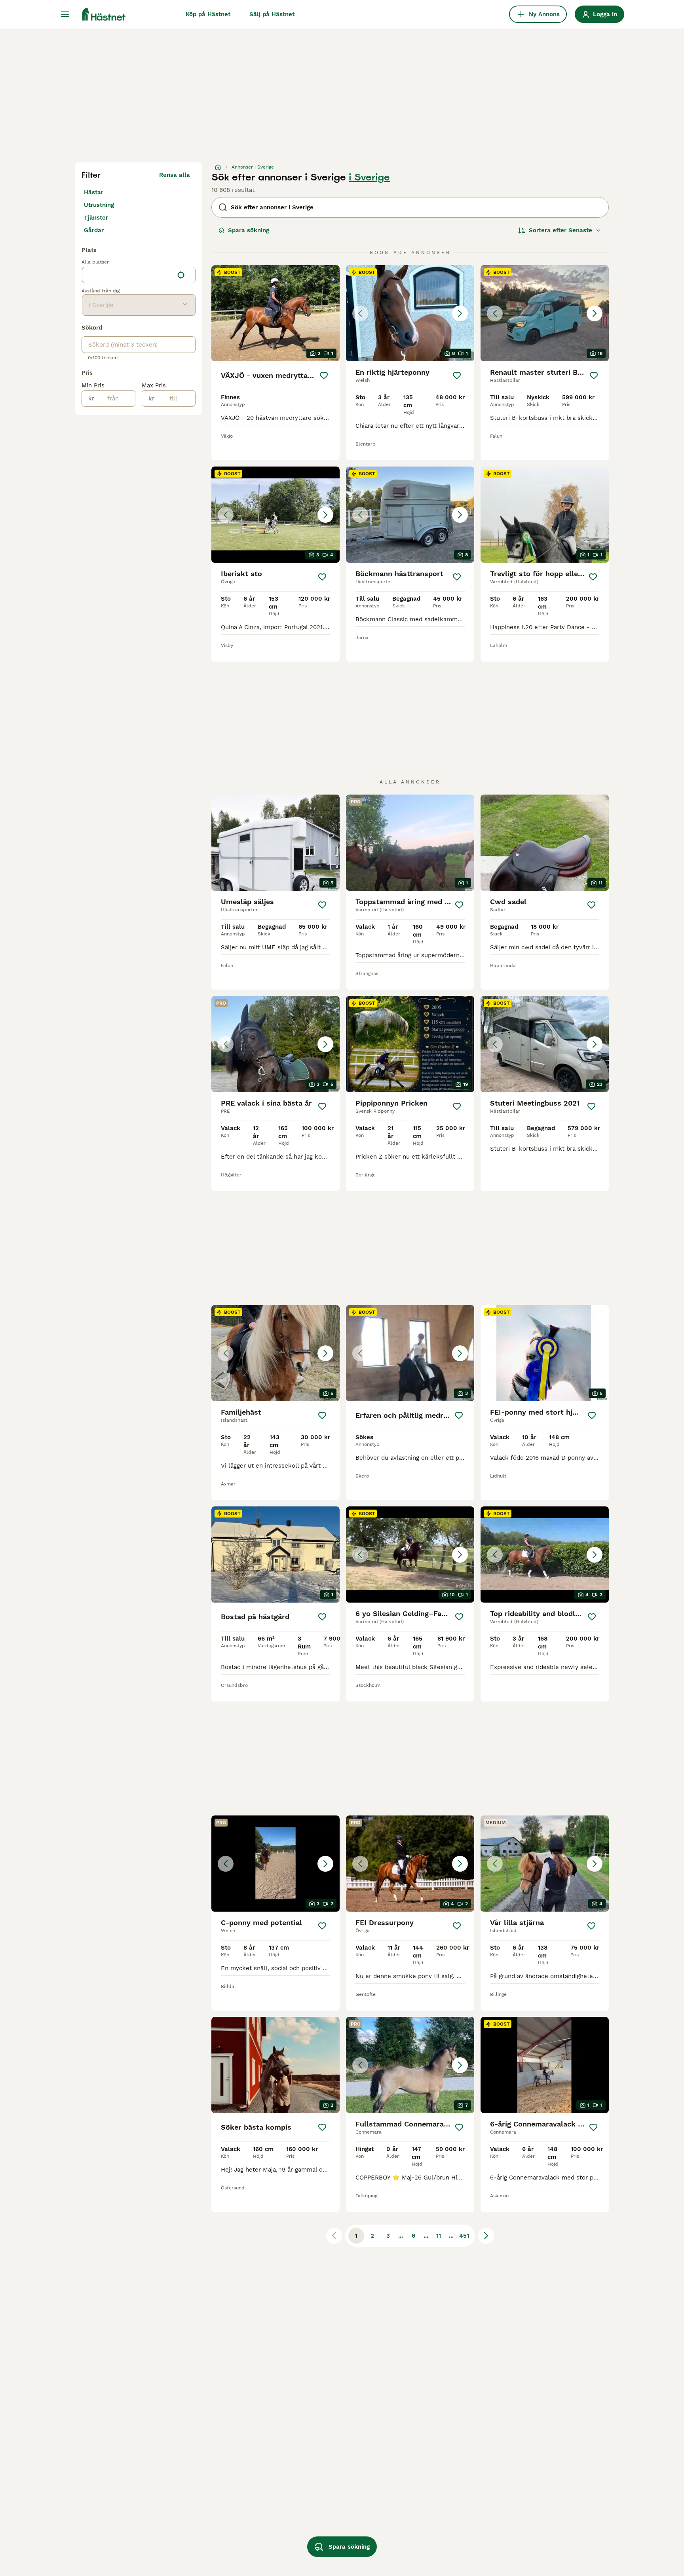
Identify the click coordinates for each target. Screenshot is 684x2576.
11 (439, 2236)
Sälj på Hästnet (272, 14)
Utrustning (99, 205)
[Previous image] (360, 313)
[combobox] (128, 275)
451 (464, 2236)
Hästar (94, 192)
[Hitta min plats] (181, 275)
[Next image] (460, 313)
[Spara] (324, 376)
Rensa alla (175, 175)
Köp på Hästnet (208, 14)
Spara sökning (249, 230)
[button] (410, 313)
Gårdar (94, 230)
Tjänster (96, 218)
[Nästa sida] (486, 2236)
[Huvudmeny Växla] (65, 14)
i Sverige (369, 177)
